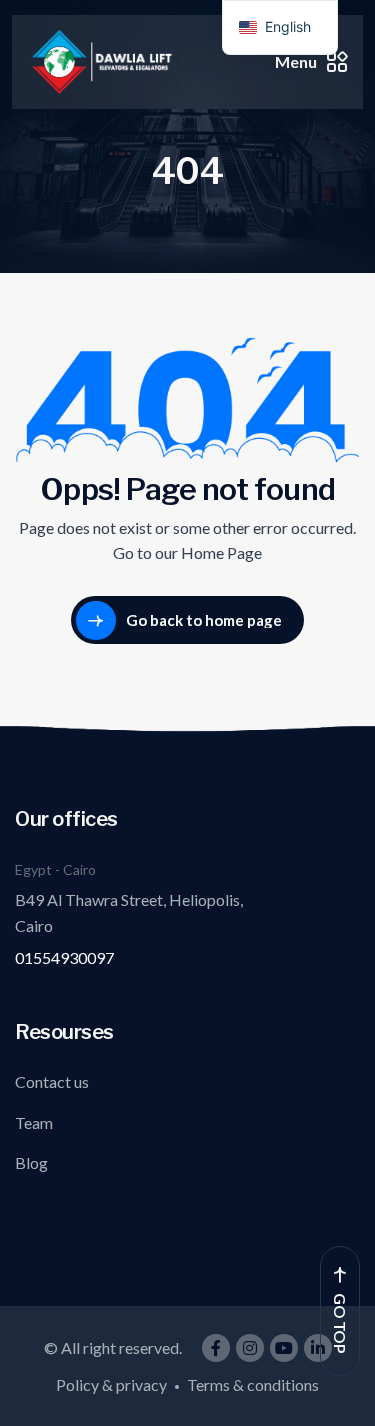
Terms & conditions (253, 1384)
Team (34, 1122)
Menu (296, 61)
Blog (31, 1162)
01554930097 (64, 957)
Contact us (52, 1081)
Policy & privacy (111, 1384)
